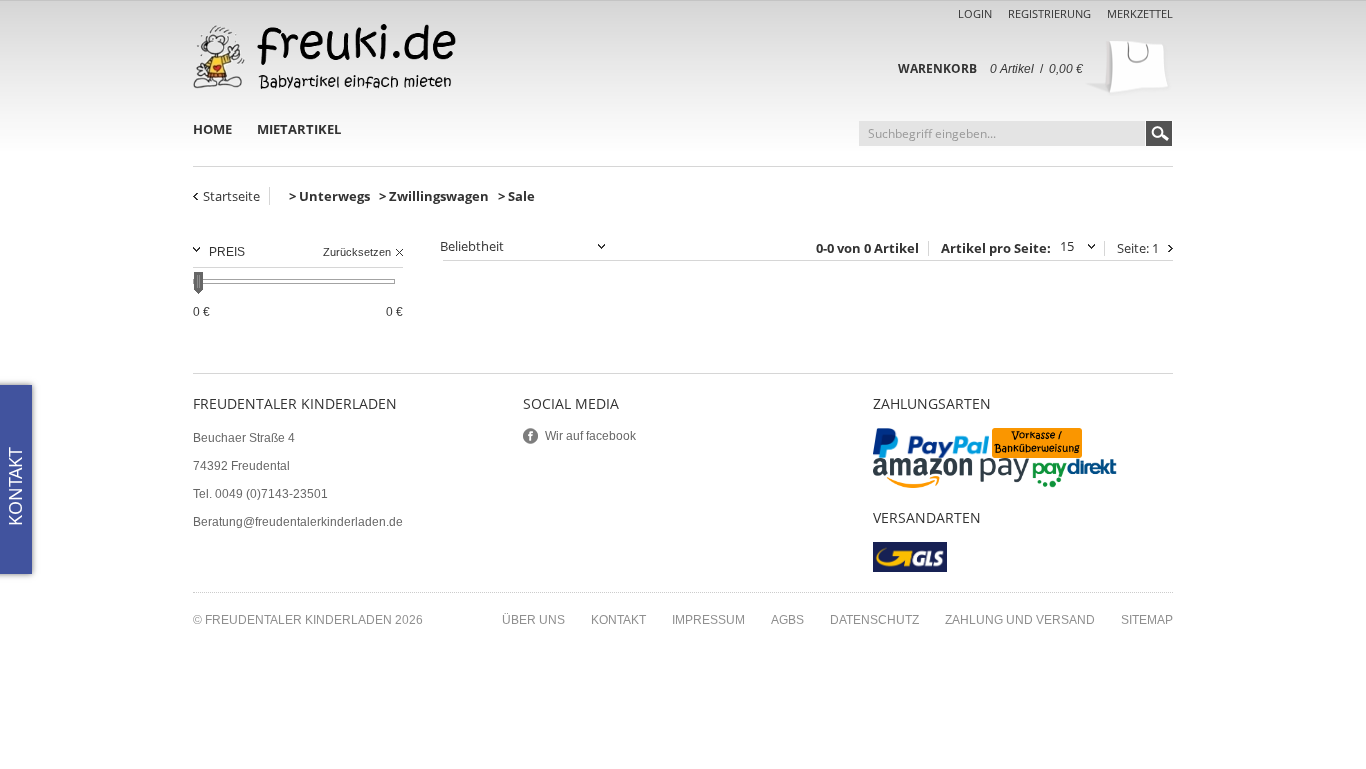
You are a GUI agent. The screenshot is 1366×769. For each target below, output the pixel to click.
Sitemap (1147, 620)
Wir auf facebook (590, 436)
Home (212, 129)
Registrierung (1049, 13)
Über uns (533, 620)
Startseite (231, 196)
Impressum (708, 620)
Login (975, 13)
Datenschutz (874, 620)
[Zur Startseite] (324, 56)
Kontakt (618, 620)
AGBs (787, 620)
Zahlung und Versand (1020, 620)
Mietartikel (299, 129)
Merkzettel (1140, 13)
